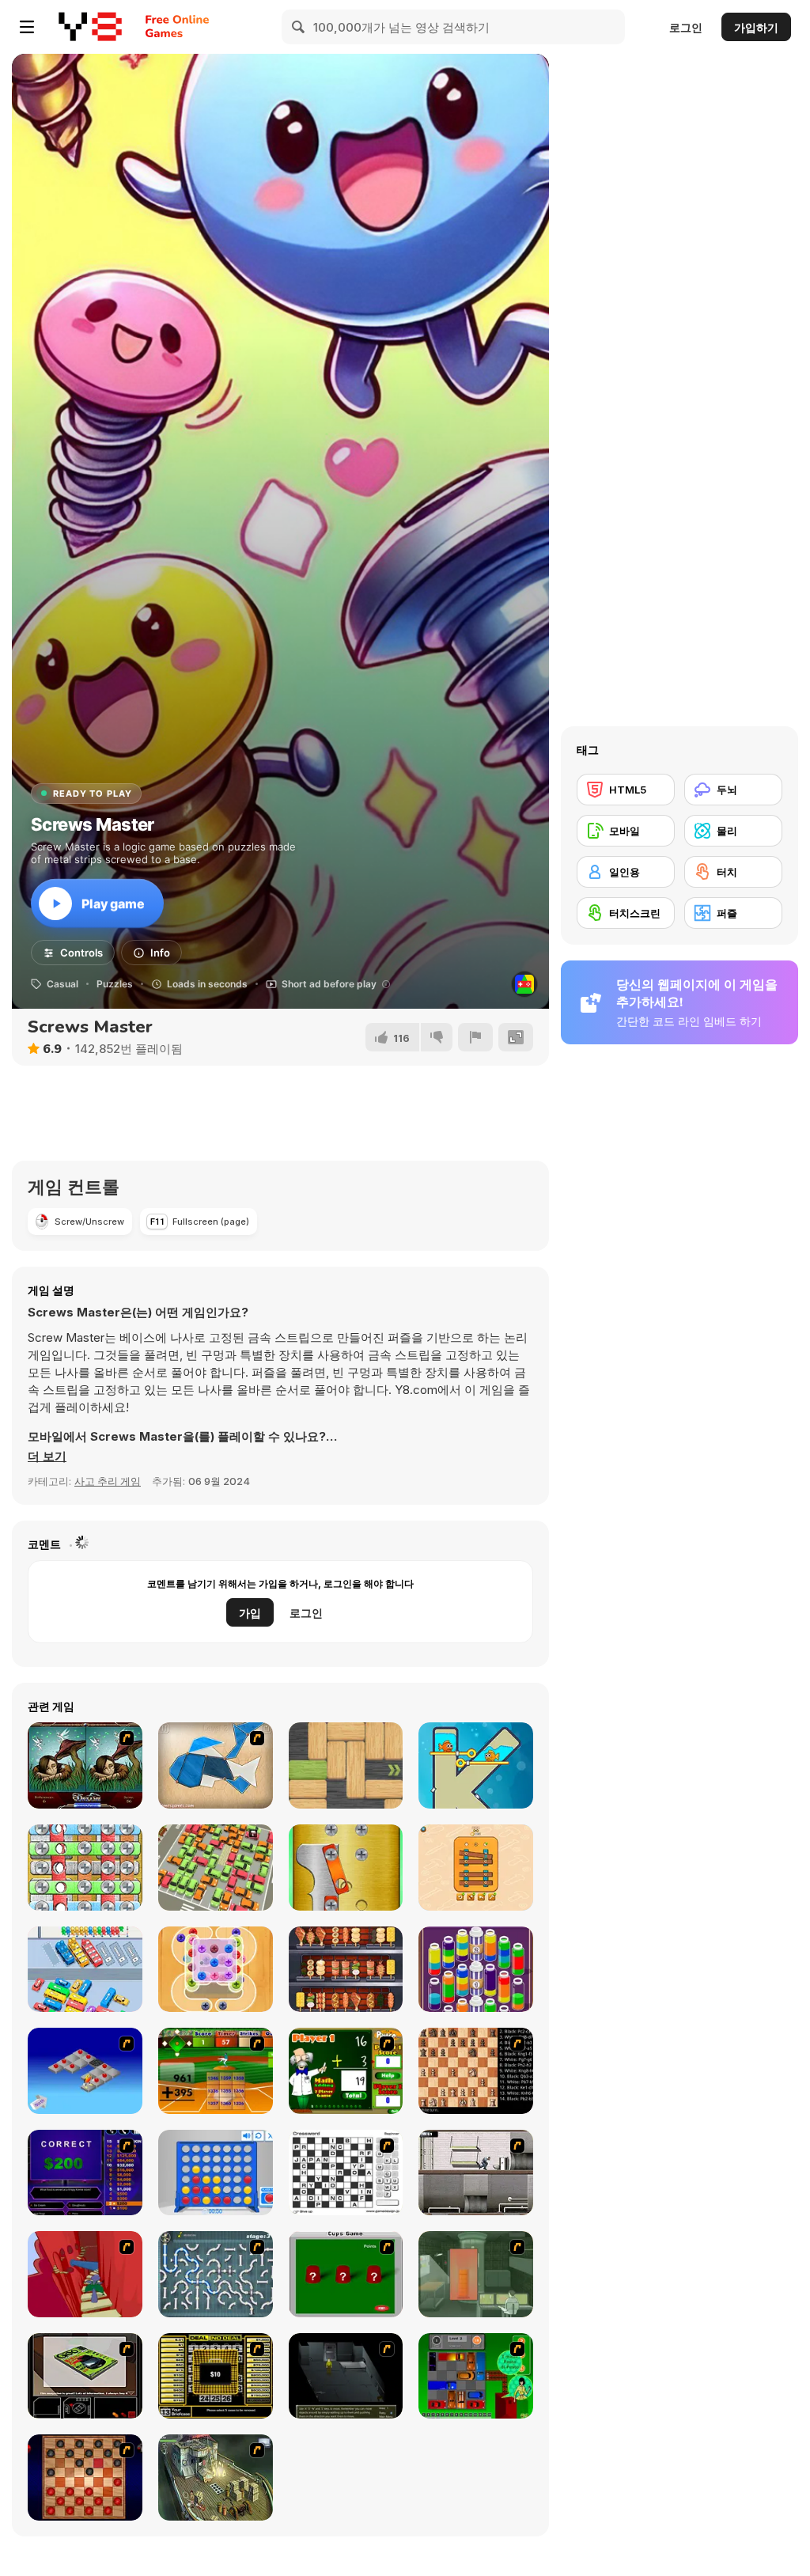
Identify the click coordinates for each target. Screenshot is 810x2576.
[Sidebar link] (27, 27)
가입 (250, 1613)
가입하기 (756, 27)
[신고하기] (475, 1037)
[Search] (299, 27)
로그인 (686, 27)
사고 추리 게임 (108, 1481)
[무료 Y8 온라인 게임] (90, 27)
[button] (47, 1457)
